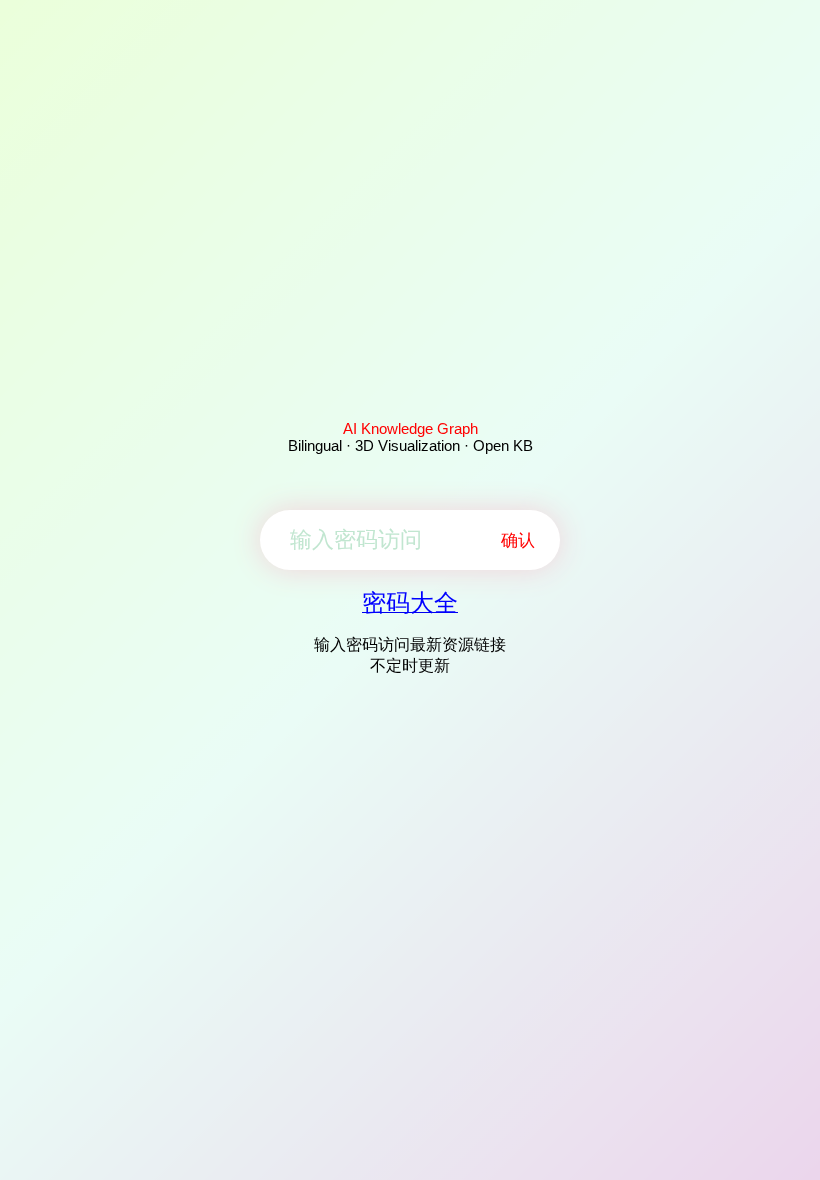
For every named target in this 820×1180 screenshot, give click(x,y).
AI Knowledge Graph (410, 428)
